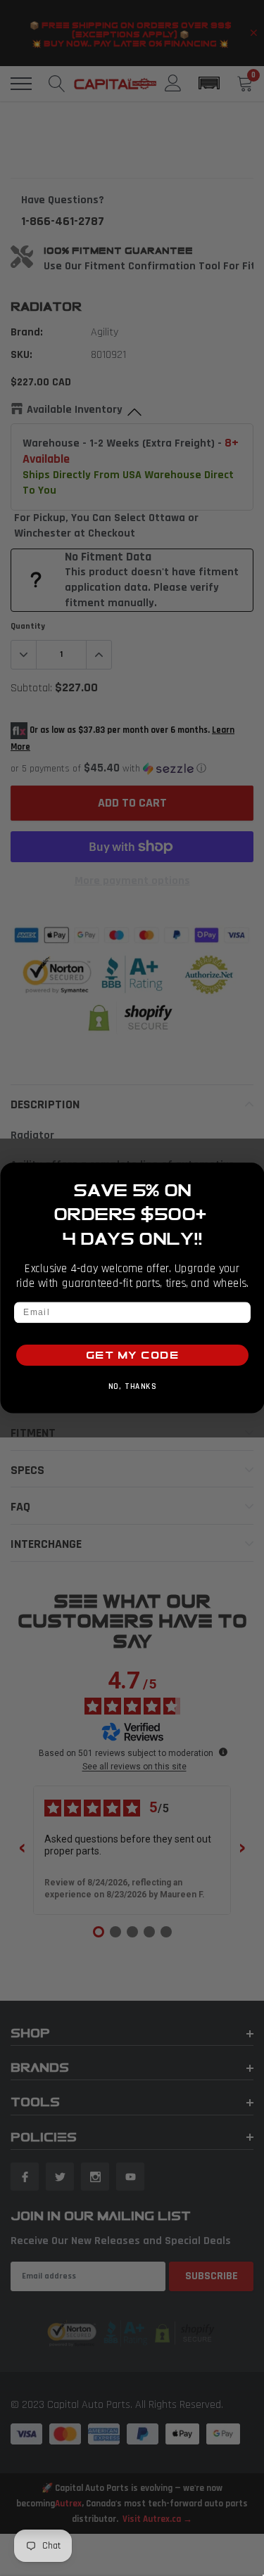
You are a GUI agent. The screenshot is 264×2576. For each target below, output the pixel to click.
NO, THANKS (132, 1387)
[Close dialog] (253, 1174)
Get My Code (132, 1356)
